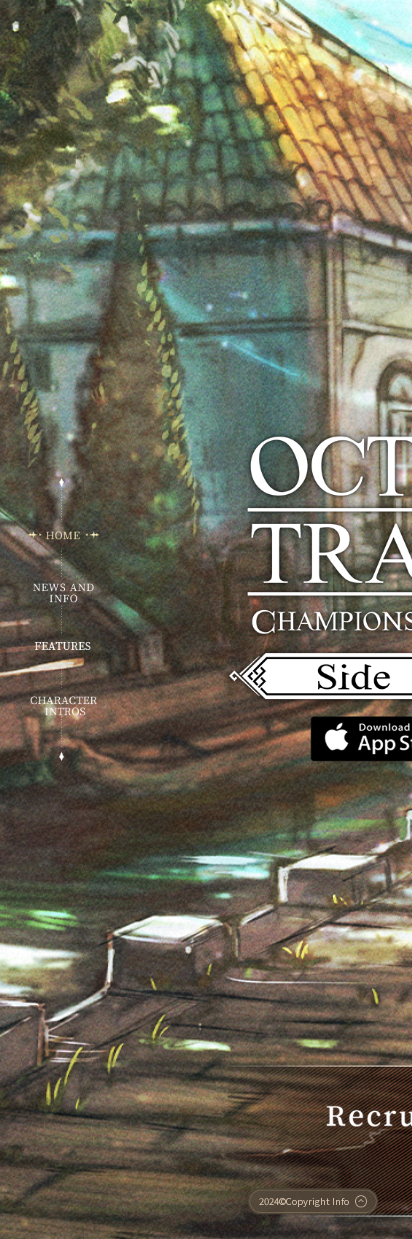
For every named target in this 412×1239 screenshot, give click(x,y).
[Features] (63, 706)
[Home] (63, 535)
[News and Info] (63, 592)
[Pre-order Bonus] (63, 646)
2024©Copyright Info (304, 1201)
